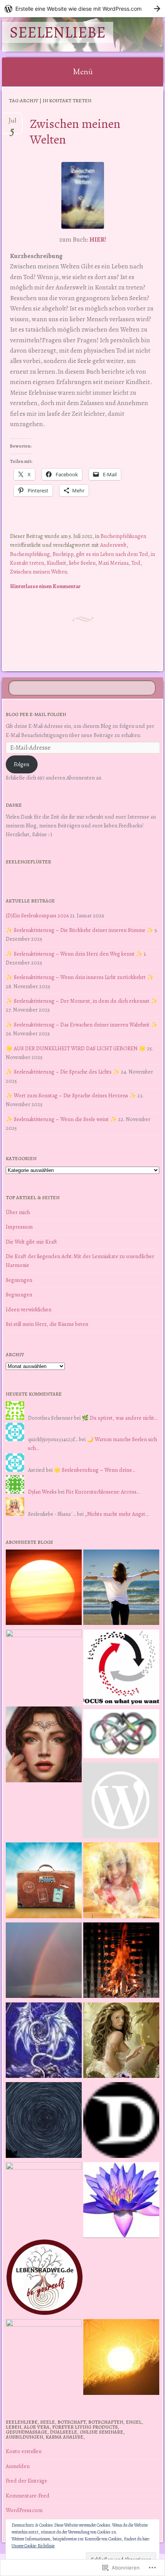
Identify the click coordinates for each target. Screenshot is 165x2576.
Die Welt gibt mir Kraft (31, 1242)
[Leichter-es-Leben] (121, 1669)
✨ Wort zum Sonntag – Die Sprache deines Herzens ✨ (71, 1095)
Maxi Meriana (113, 563)
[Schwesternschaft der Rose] (121, 2042)
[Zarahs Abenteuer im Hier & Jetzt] (44, 2042)
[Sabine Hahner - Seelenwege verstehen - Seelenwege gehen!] (121, 1589)
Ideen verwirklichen (29, 1309)
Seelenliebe (58, 32)
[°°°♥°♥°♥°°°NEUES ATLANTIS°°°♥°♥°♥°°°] (121, 2201)
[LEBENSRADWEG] (45, 2279)
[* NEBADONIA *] (44, 2200)
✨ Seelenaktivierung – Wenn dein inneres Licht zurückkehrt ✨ (80, 977)
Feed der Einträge (26, 2481)
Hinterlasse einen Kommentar (45, 586)
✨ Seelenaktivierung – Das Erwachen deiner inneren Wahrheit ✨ (82, 1025)
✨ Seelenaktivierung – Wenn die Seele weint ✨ (61, 1119)
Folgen (21, 764)
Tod (136, 563)
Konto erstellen (24, 2451)
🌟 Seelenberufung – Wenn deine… (94, 1470)
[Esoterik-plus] (44, 1667)
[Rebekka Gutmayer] (120, 1802)
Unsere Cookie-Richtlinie (33, 2546)
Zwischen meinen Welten (75, 131)
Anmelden (18, 2466)
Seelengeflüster (28, 862)
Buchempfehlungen (123, 536)
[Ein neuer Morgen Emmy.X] (44, 1589)
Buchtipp (63, 554)
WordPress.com (24, 2510)
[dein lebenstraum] (44, 1882)
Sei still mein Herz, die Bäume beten (47, 1324)
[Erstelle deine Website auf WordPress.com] (82, 9)
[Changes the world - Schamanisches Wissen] (121, 1962)
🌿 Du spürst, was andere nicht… (120, 1418)
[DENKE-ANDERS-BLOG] (121, 2121)
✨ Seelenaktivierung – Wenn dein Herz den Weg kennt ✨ (74, 954)
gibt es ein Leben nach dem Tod (112, 554)
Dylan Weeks (42, 1492)
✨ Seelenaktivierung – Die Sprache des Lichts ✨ (63, 1072)
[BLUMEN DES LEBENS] (121, 2358)
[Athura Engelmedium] (44, 1746)
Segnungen (19, 1280)
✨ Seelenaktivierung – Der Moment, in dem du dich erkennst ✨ (82, 1001)
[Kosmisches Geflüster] (44, 2357)
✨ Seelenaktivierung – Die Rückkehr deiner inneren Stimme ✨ (80, 930)
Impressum (19, 1227)
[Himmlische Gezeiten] (44, 2121)
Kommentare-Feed (28, 2496)
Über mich (18, 1212)
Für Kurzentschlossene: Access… (103, 1492)
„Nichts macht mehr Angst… (117, 1514)
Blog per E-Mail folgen (36, 714)
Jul (12, 124)
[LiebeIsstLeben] (121, 1735)
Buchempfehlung (30, 554)
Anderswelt (113, 545)
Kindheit (57, 563)
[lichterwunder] (44, 1962)
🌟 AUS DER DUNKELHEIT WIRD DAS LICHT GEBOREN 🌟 (76, 1048)
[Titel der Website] (121, 1882)
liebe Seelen (82, 563)
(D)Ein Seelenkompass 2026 (37, 915)
